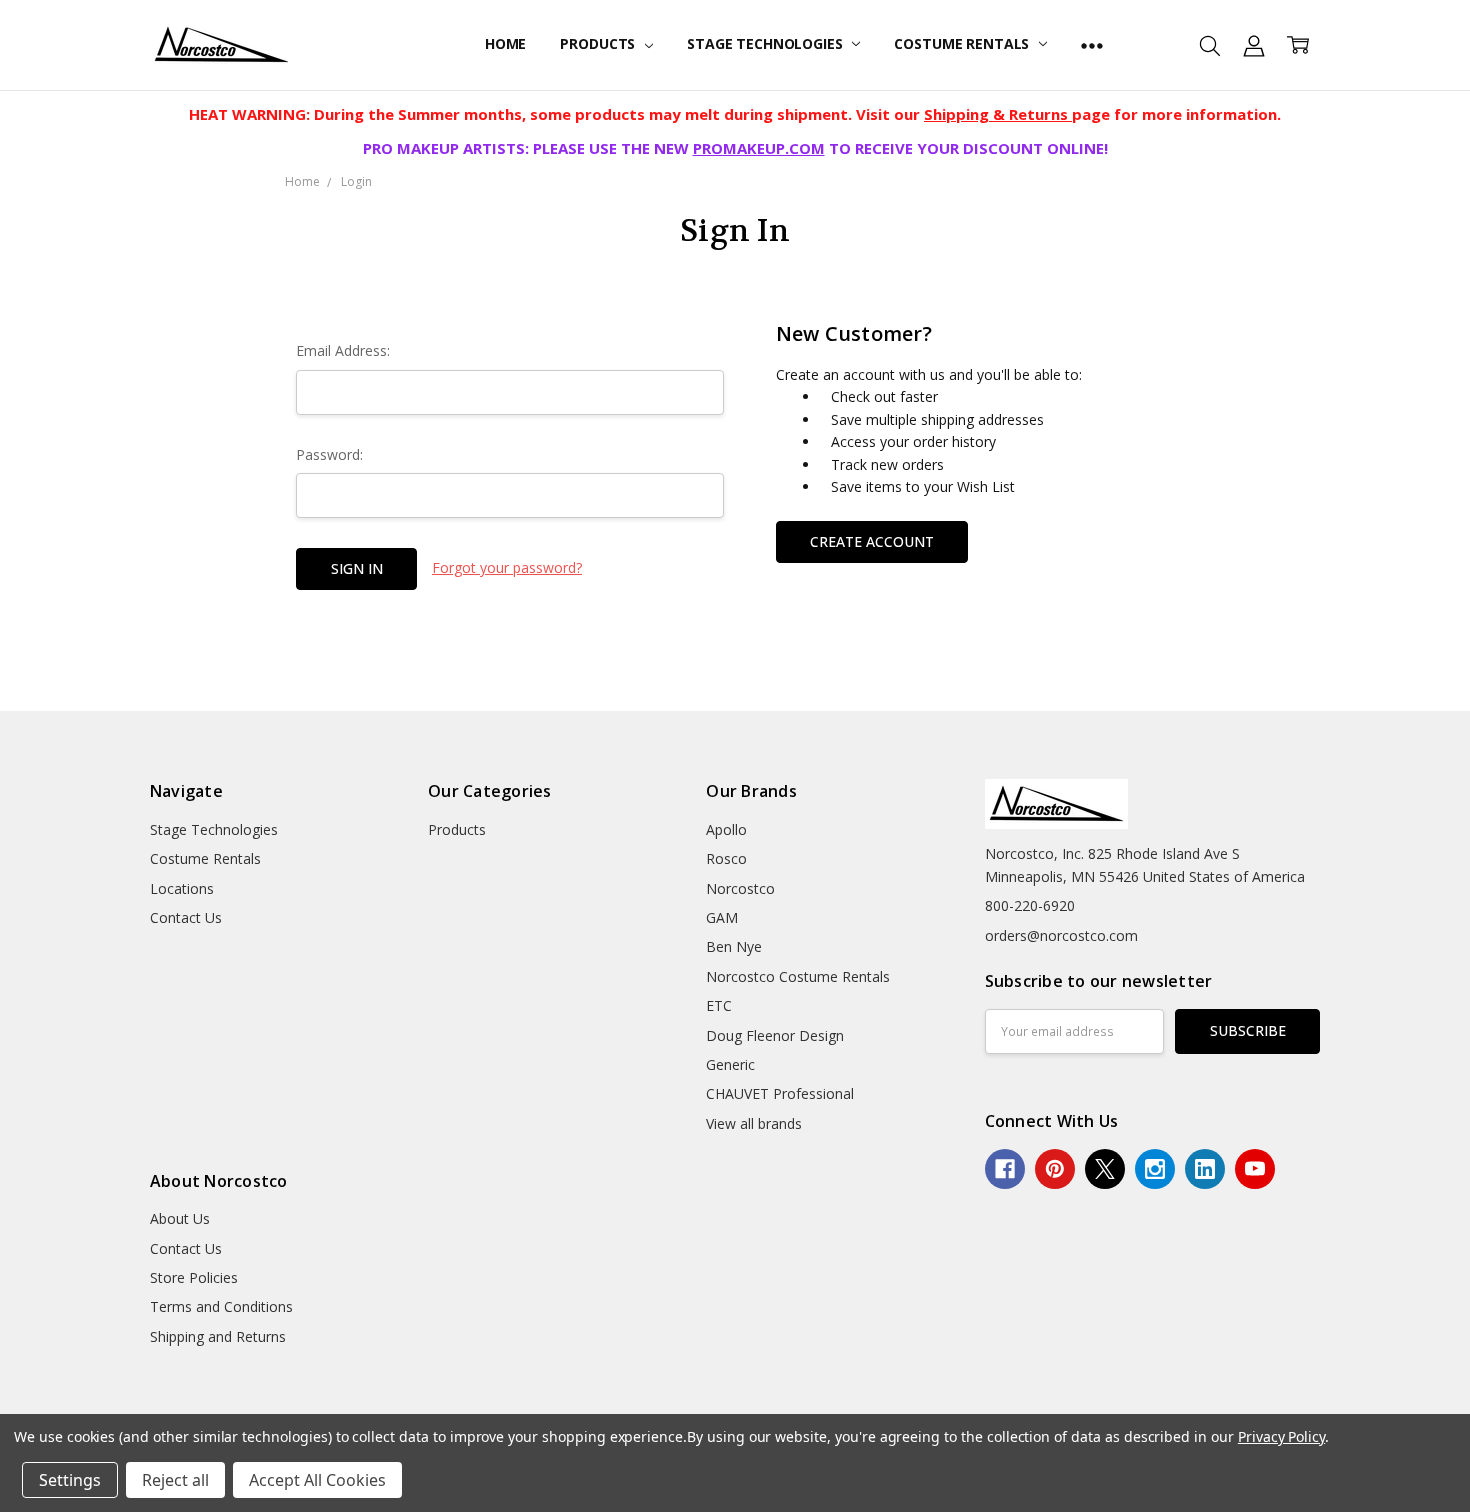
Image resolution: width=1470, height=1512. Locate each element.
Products (599, 43)
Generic (730, 1064)
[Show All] (1092, 45)
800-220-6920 (1030, 905)
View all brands (754, 1123)
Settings (70, 1480)
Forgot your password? (507, 567)
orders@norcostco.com (1061, 935)
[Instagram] (1155, 1169)
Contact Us (186, 917)
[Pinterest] (1055, 1169)
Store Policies (194, 1277)
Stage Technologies (766, 43)
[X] (1105, 1169)
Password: (329, 454)
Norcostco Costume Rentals (798, 976)
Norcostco (740, 888)
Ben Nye (734, 946)
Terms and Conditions (221, 1306)
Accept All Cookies (317, 1480)
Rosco (726, 858)
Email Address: (343, 350)
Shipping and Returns (218, 1336)
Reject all (175, 1480)
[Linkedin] (1205, 1169)
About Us (180, 1218)
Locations (182, 888)
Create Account (872, 541)
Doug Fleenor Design (775, 1035)
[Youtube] (1255, 1169)
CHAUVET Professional (780, 1093)
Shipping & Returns (998, 114)
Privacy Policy (1281, 1436)
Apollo (726, 829)
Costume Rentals (963, 43)
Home (505, 43)
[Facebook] (1005, 1169)
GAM (722, 917)
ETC (719, 1005)
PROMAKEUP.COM (759, 148)
